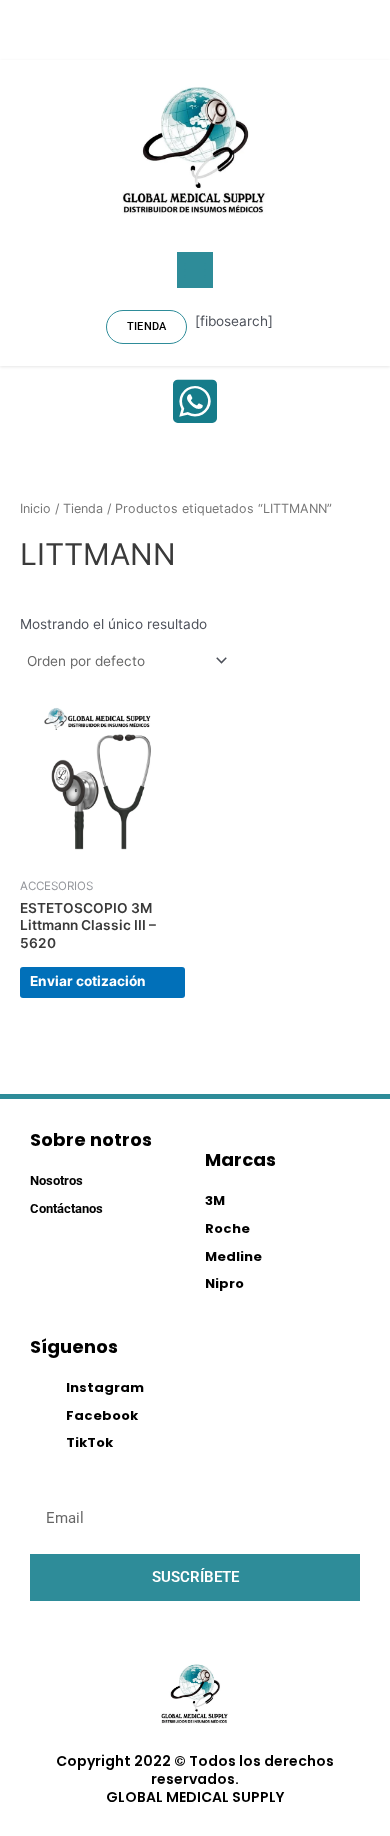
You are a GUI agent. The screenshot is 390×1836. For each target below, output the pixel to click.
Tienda (83, 508)
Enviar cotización (88, 981)
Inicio (35, 508)
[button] (195, 270)
